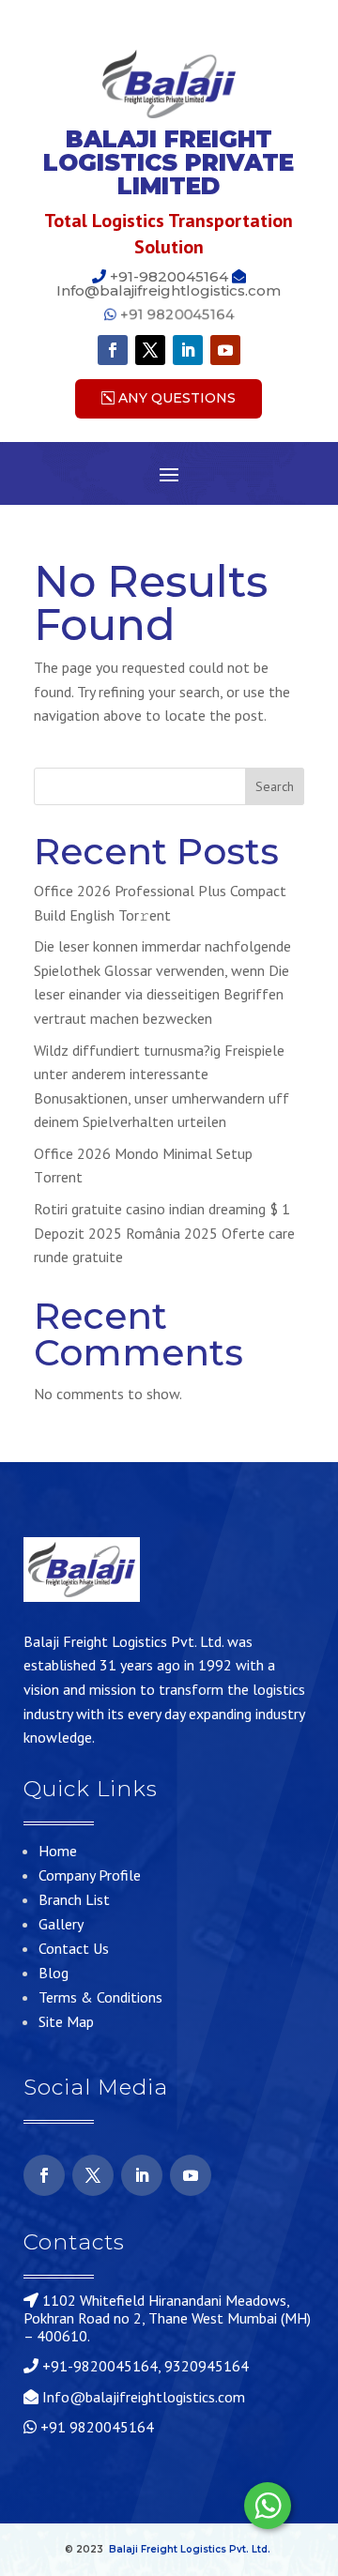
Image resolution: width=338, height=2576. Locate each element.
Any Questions (177, 398)
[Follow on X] (150, 350)
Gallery (61, 1924)
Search (275, 786)
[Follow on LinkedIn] (188, 350)
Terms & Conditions (100, 1997)
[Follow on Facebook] (113, 350)
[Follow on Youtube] (225, 350)
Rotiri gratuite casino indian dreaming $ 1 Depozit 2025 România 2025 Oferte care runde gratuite (164, 1233)
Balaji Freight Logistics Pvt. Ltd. (190, 2549)
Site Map (66, 2021)
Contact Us (74, 1948)
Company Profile (90, 1875)
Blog (54, 1973)
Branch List (74, 1899)
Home (58, 1851)
